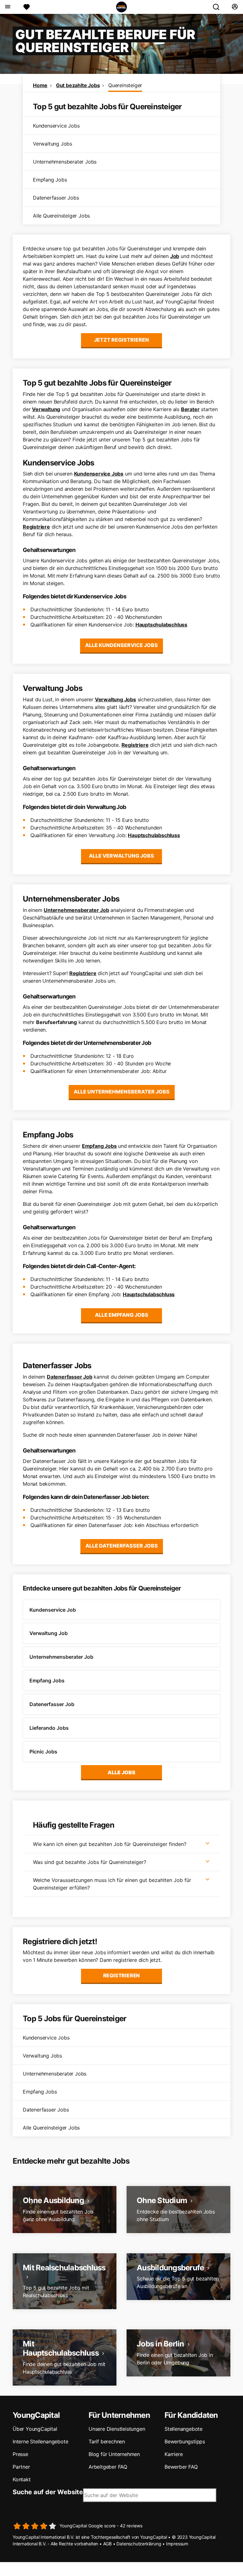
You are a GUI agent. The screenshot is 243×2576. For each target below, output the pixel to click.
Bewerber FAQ (181, 2467)
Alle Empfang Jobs (122, 1315)
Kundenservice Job (53, 1610)
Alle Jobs (121, 1772)
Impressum (177, 2544)
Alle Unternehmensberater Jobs (122, 1092)
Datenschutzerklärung (139, 2544)
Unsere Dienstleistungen (117, 2429)
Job (175, 256)
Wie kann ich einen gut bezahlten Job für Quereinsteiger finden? (110, 1844)
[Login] (235, 7)
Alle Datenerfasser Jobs (122, 1546)
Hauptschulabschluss (161, 625)
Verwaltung (46, 409)
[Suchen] (219, 7)
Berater (190, 409)
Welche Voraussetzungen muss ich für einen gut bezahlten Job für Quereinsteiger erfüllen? (112, 1884)
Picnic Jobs (43, 1752)
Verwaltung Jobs (115, 699)
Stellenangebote (184, 2429)
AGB (107, 2544)
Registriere (36, 527)
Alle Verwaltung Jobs (121, 856)
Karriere (174, 2454)
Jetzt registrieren (121, 340)
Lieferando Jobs (49, 1728)
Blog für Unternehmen (114, 2454)
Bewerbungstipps (185, 2441)
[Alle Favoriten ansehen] (27, 7)
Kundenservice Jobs (99, 474)
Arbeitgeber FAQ (108, 2467)
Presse (20, 2454)
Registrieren (122, 1975)
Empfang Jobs (99, 1146)
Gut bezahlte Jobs (78, 85)
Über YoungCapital (35, 2429)
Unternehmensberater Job (76, 910)
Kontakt (22, 2479)
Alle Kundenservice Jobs (121, 645)
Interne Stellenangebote (40, 2441)
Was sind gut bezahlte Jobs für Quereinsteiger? (90, 1862)
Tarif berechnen (107, 2441)
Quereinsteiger (125, 85)
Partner (21, 2467)
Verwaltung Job (49, 1633)
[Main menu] (7, 7)
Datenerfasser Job (70, 1377)
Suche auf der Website (48, 2492)
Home (40, 85)
